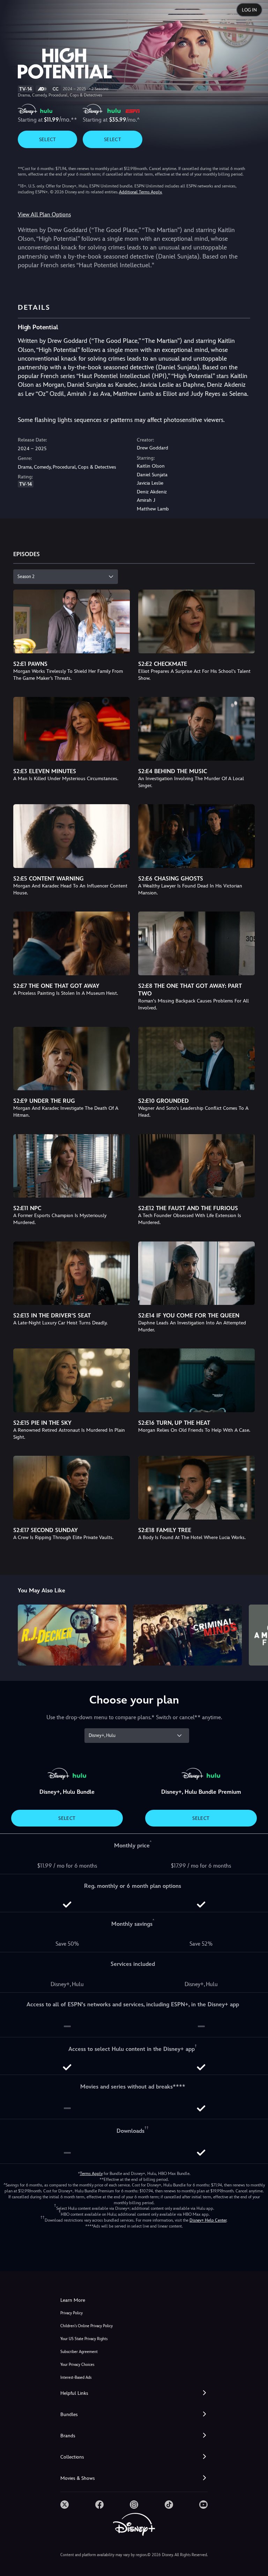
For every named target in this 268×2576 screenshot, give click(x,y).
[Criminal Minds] (188, 1635)
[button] (134, 2393)
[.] (65, 2505)
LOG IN (249, 10)
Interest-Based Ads (76, 2378)
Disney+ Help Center (208, 2220)
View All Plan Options (44, 214)
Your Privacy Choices (77, 2365)
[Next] (256, 1634)
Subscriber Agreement (79, 2352)
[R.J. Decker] (72, 1635)
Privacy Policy (72, 2313)
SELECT (48, 139)
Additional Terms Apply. (141, 192)
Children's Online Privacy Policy (87, 2326)
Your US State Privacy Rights (84, 2339)
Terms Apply (91, 2174)
